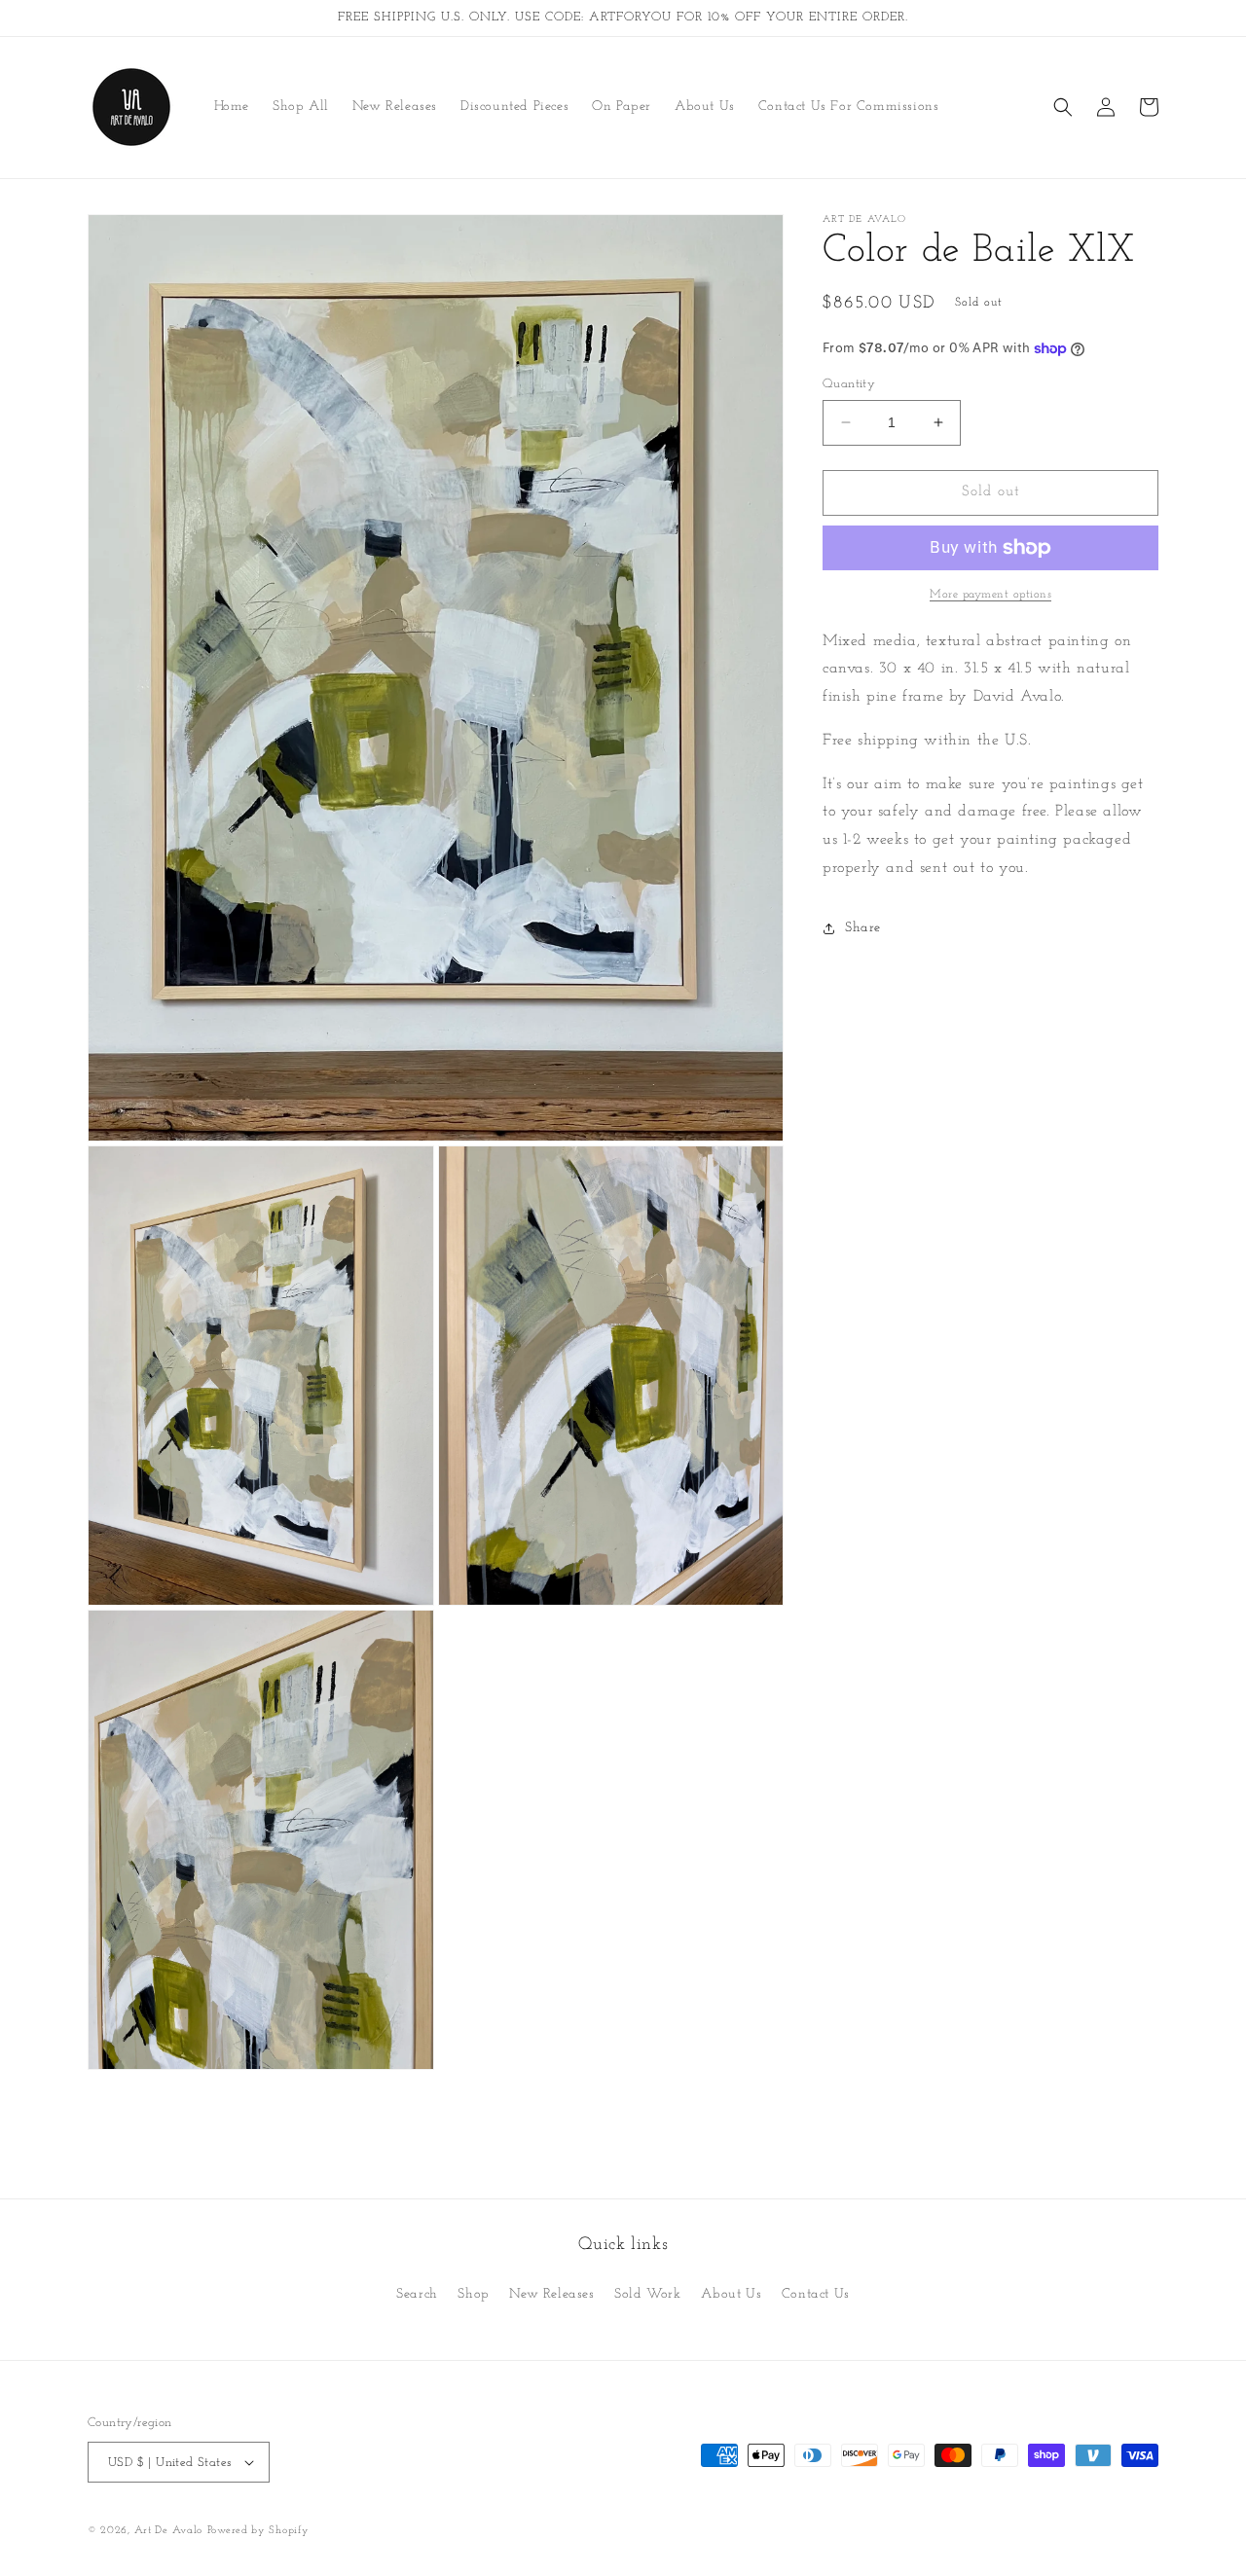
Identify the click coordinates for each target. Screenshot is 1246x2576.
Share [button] (863, 928)
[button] (1063, 107)
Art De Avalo (168, 2531)
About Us (731, 2294)
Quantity (849, 384)
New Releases (551, 2294)
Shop (473, 2294)
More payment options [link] (990, 595)
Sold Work (647, 2294)
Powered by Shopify (258, 2531)
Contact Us (816, 2294)
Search (417, 2294)
